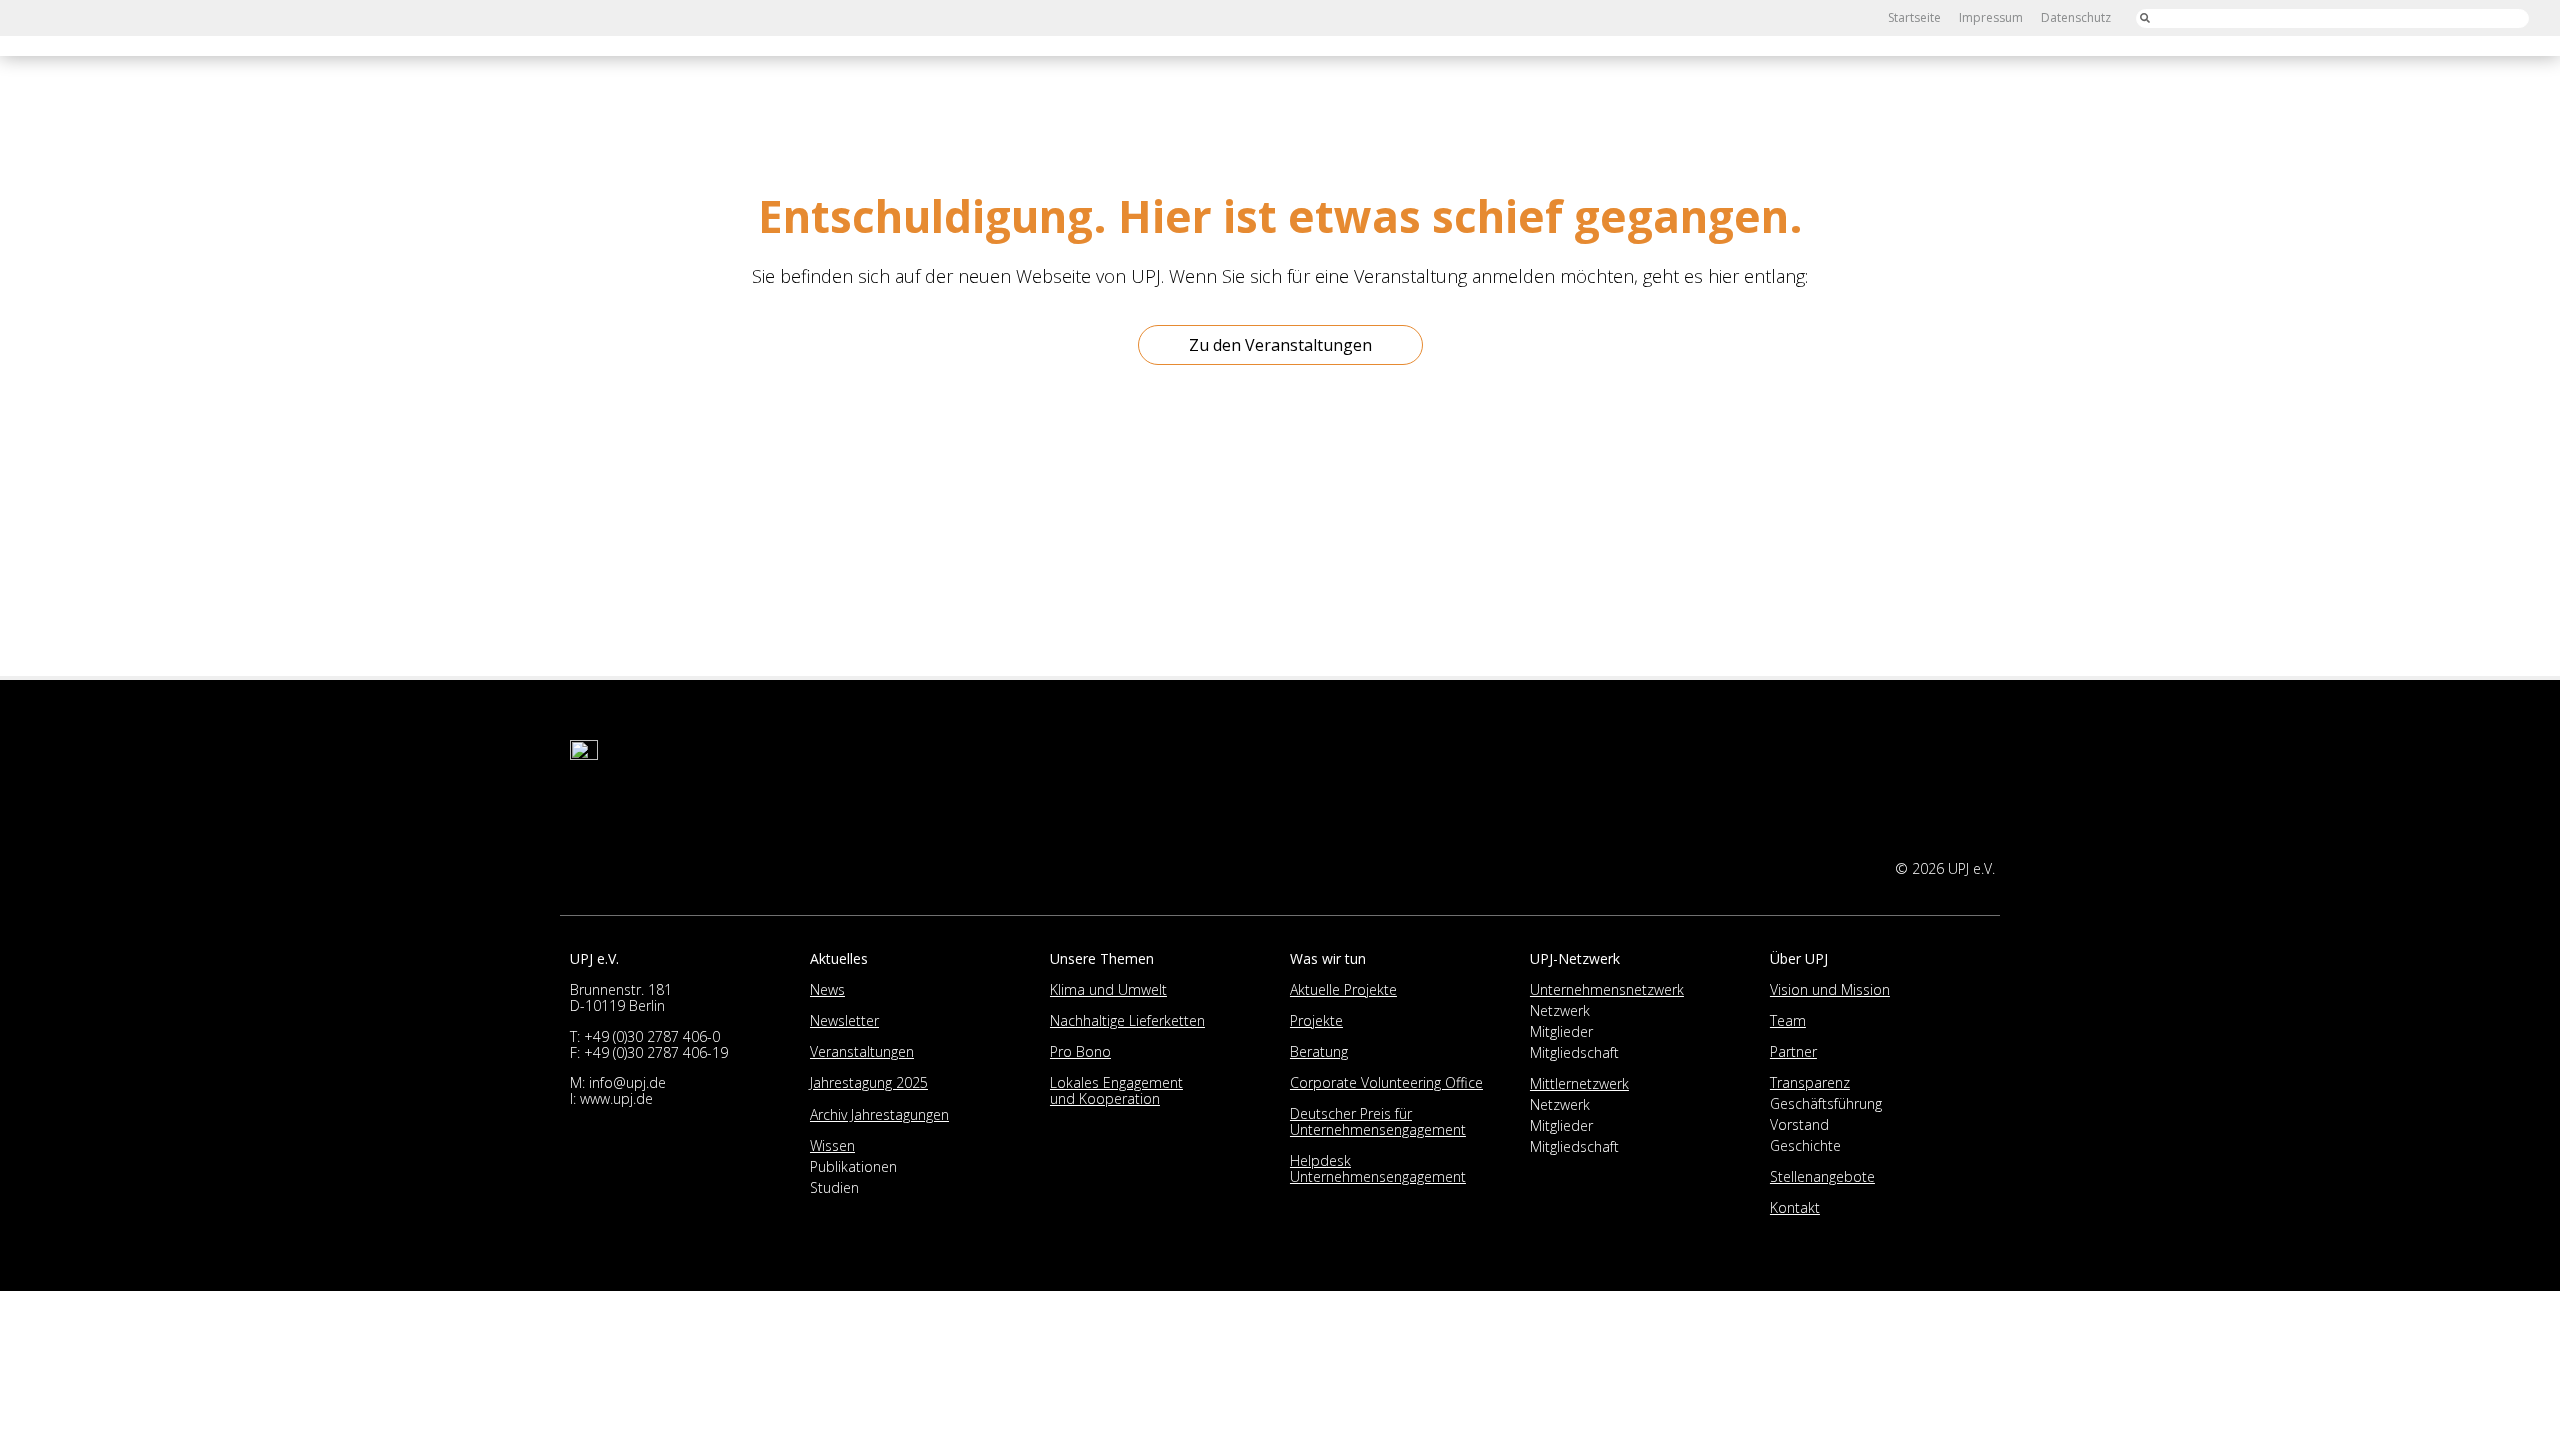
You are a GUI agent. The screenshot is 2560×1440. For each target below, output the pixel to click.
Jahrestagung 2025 (869, 1082)
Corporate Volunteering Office (1386, 1082)
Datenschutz (2076, 17)
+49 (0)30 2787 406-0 (652, 1036)
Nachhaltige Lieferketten (1127, 1020)
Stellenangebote (1822, 1176)
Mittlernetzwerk (1579, 1083)
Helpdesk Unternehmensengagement (1378, 1168)
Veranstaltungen (862, 1051)
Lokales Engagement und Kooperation (1116, 1090)
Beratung (1319, 1051)
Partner (1793, 1051)
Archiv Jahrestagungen (879, 1114)
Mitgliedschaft (1574, 1052)
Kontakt (1795, 1207)
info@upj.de (627, 1082)
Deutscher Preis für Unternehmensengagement (1378, 1121)
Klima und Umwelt (1108, 989)
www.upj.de (616, 1098)
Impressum (1991, 17)
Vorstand (1799, 1124)
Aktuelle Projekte (1343, 989)
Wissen (832, 1145)
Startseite (1914, 17)
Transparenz (1810, 1082)
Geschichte (1805, 1145)
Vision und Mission (1830, 989)
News (827, 989)
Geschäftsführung (1826, 1103)
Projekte (1316, 1020)
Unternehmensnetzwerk (1607, 989)
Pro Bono (1080, 1051)
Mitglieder (1561, 1031)
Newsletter (844, 1020)
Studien (834, 1187)
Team (1788, 1020)
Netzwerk (1560, 1010)
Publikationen (853, 1166)
